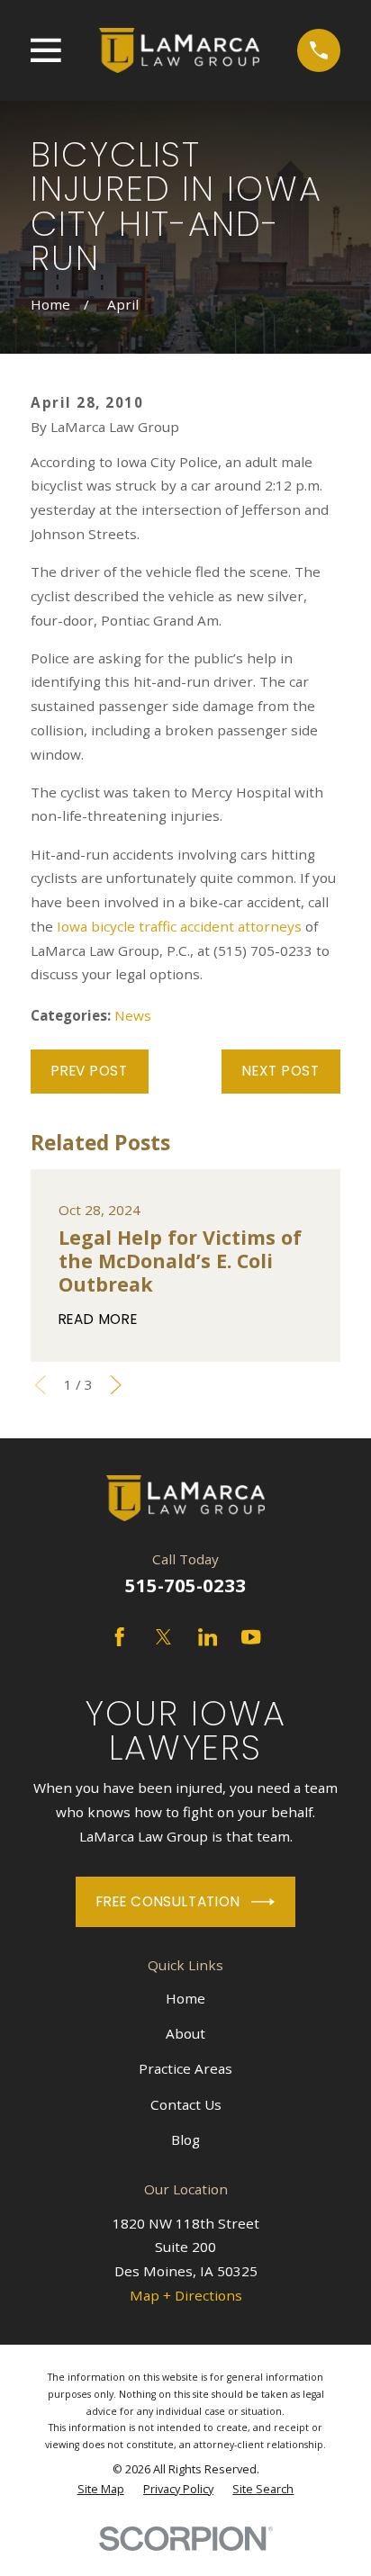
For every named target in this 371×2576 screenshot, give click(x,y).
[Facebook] (119, 1637)
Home (185, 1998)
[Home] (179, 50)
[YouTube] (251, 1637)
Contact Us (186, 2104)
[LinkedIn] (208, 1637)
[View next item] (116, 1385)
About (185, 2033)
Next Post (281, 1071)
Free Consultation (168, 1901)
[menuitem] (101, 2489)
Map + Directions (186, 2295)
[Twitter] (163, 1637)
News (133, 1015)
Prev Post (90, 1071)
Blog (185, 2139)
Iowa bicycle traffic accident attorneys (181, 926)
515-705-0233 (185, 1585)
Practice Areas (185, 2068)
